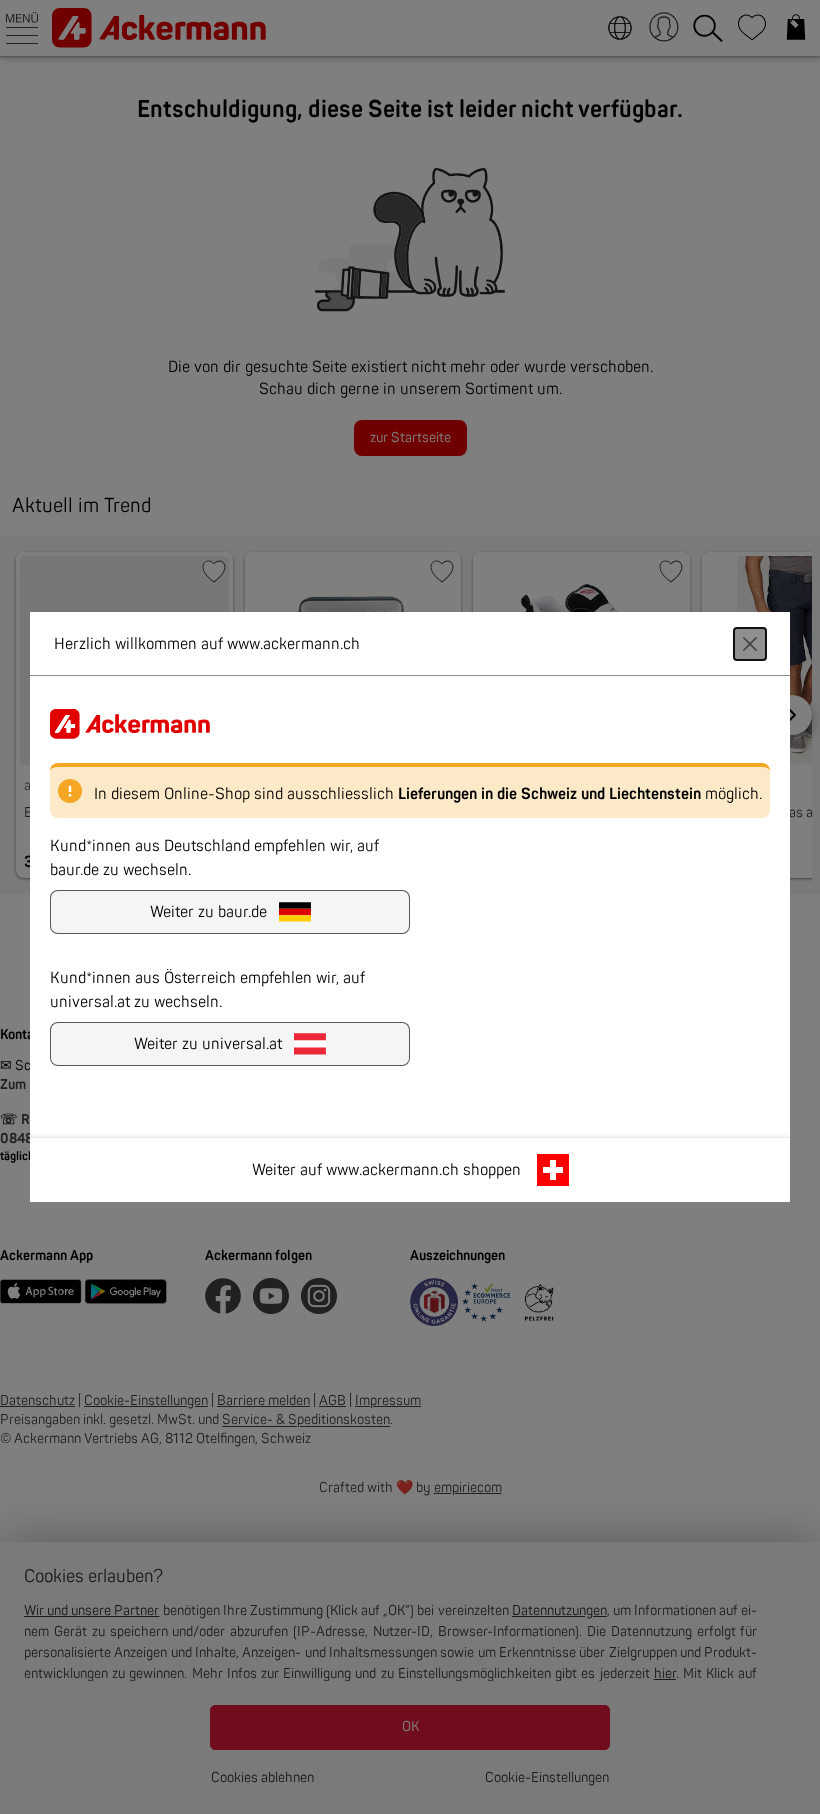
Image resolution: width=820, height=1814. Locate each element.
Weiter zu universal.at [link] (208, 1044)
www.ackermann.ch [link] (392, 1170)
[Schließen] (750, 644)
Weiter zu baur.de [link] (208, 912)
